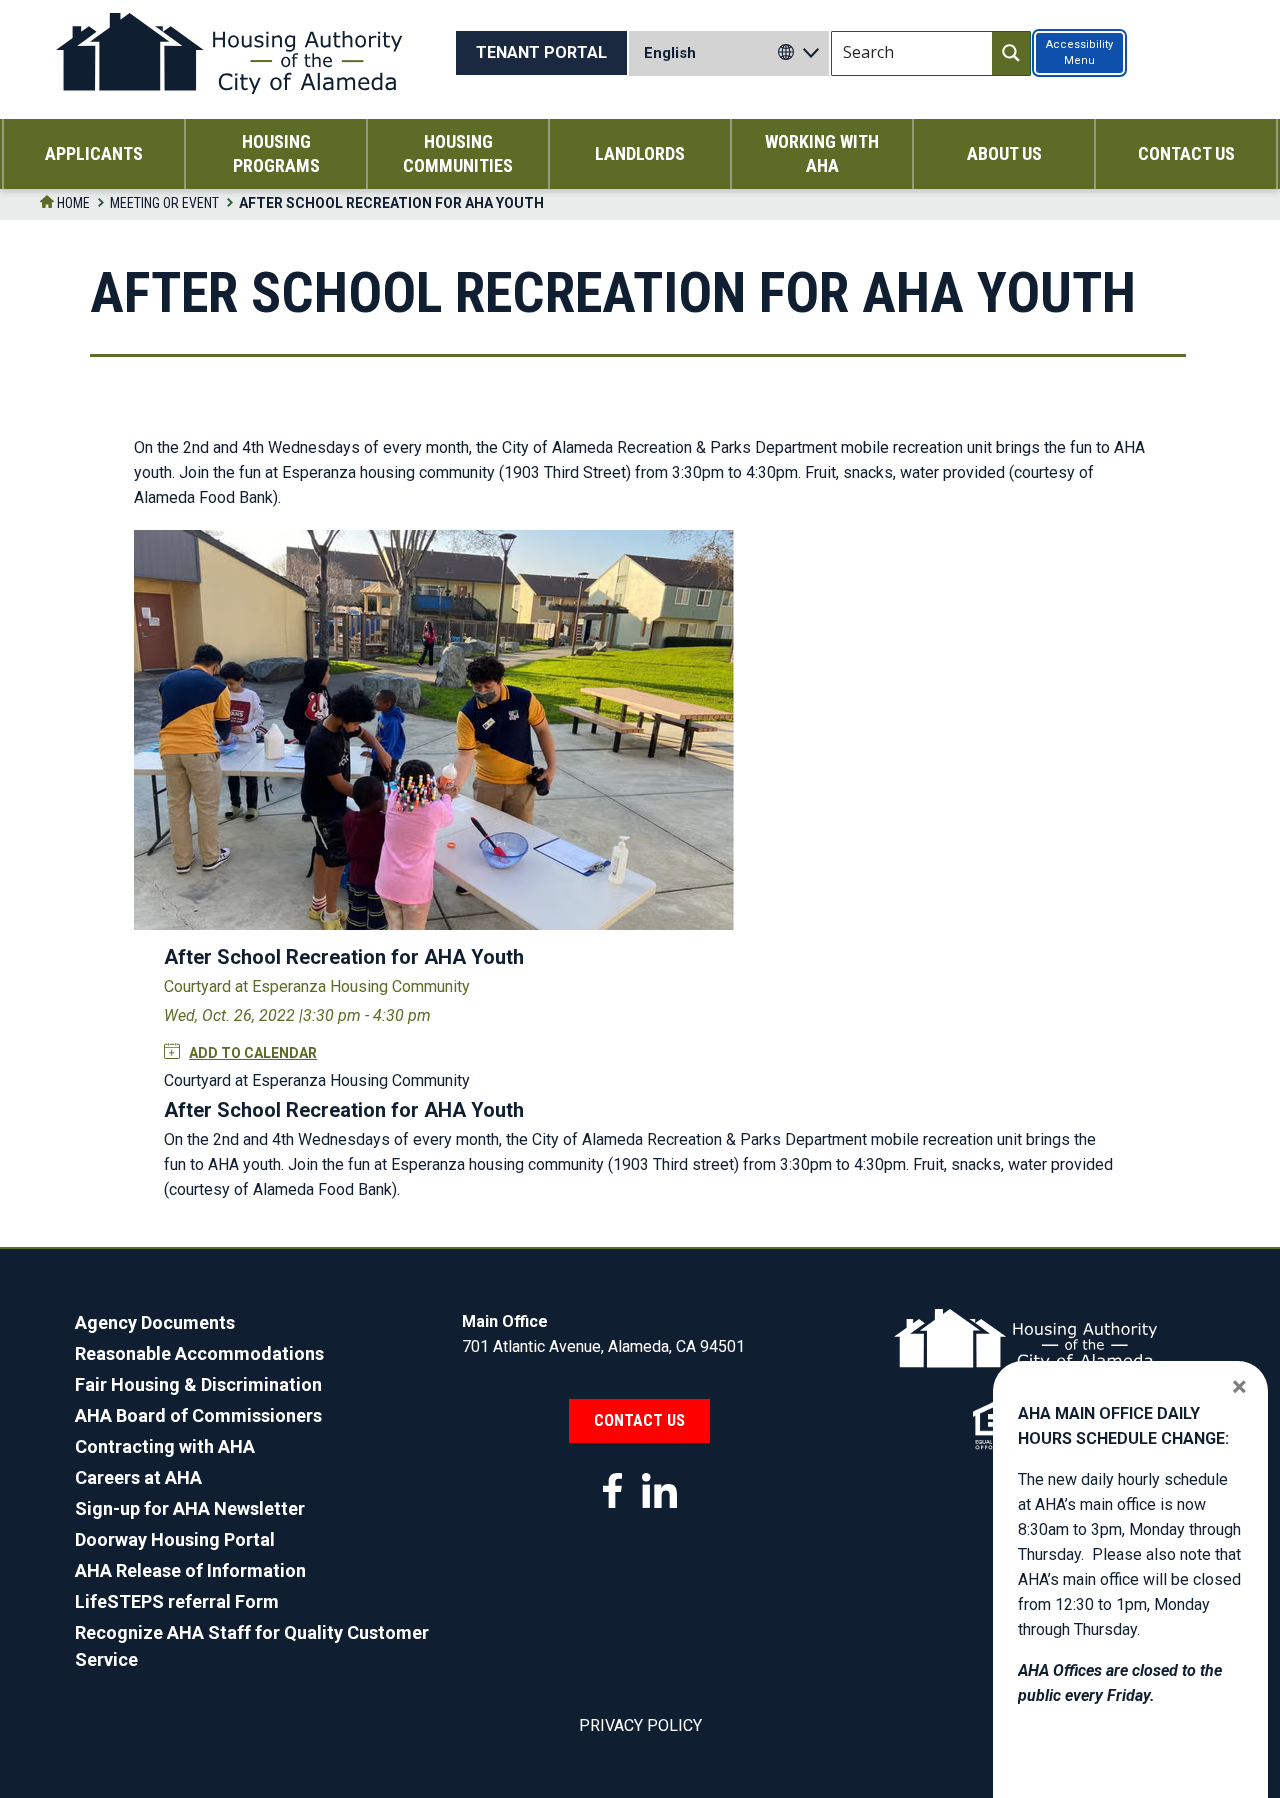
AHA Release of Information (190, 1570)
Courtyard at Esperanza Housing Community (317, 986)
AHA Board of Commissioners (198, 1415)
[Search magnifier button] (1011, 53)
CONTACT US (639, 1420)
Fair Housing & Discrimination (198, 1384)
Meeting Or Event (164, 203)
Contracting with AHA (165, 1446)
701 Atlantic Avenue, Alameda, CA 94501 (603, 1346)
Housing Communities (458, 153)
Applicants (94, 153)
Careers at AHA (138, 1477)
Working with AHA (822, 153)
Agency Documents (155, 1322)
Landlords (640, 153)
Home (72, 203)
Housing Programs (276, 153)
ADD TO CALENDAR (253, 1053)
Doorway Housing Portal (175, 1539)
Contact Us (1186, 153)
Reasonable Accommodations (199, 1353)
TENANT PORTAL (541, 52)
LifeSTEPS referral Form (177, 1601)
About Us (1004, 153)
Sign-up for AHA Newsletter (190, 1508)
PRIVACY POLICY (640, 1725)
